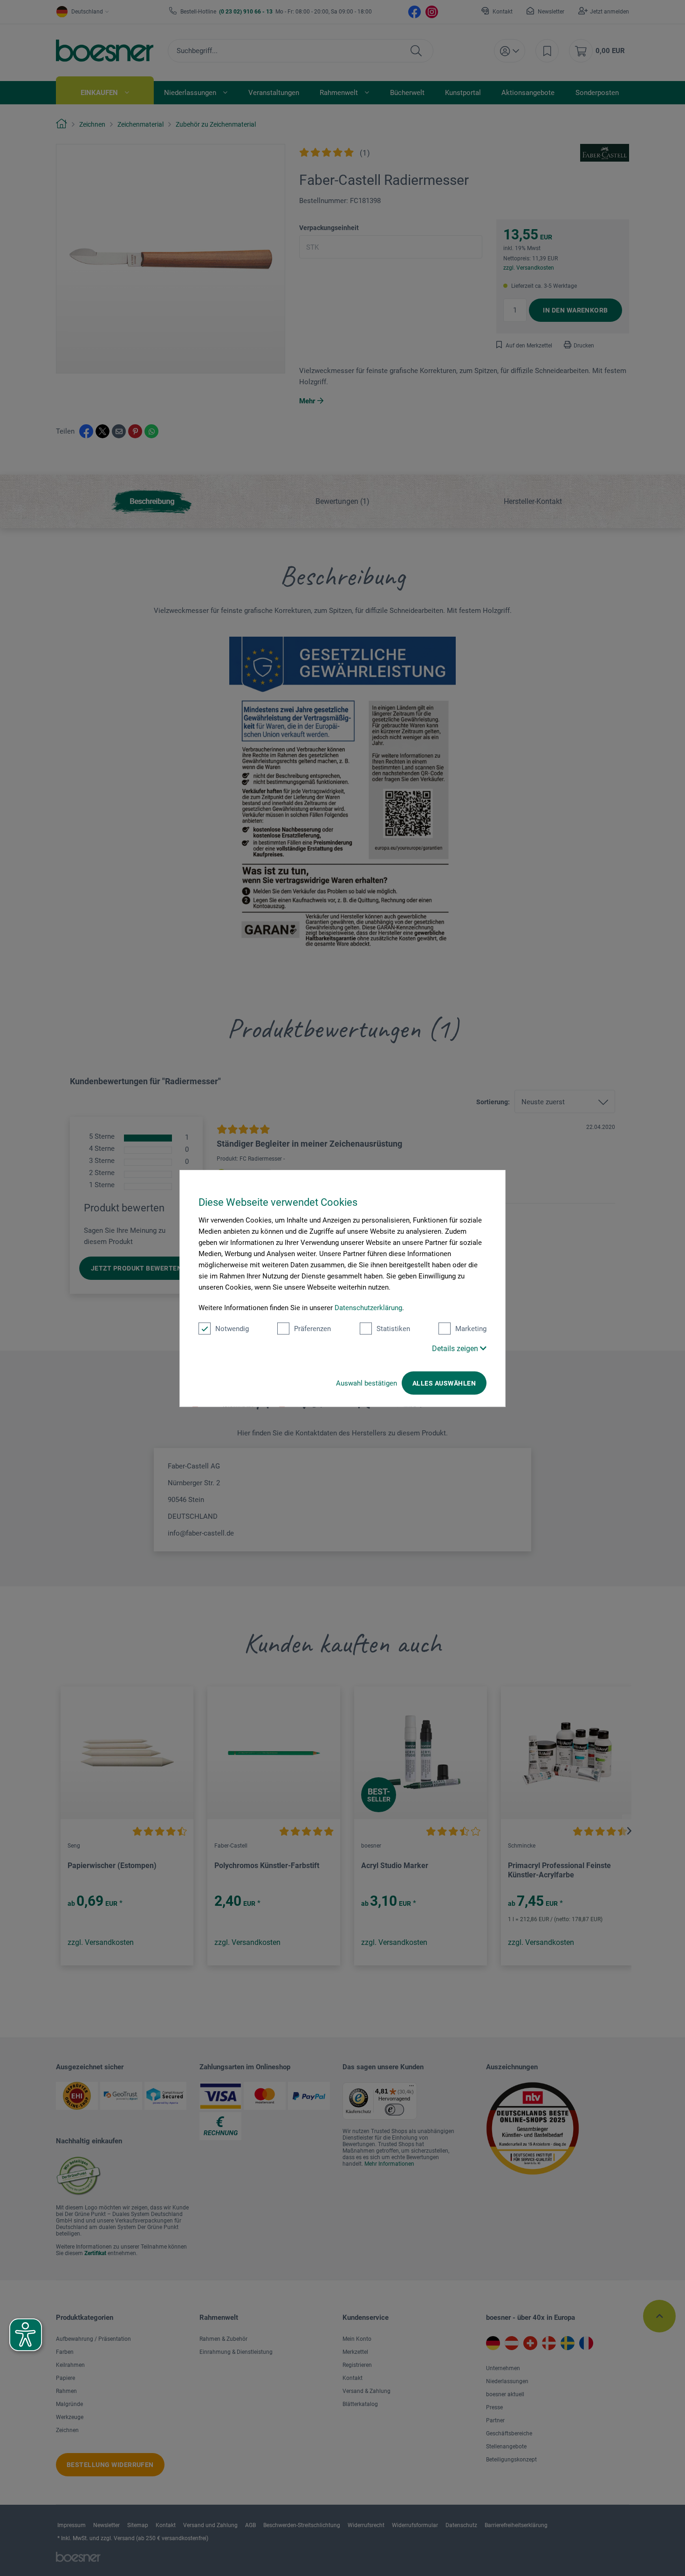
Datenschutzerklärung (368, 1307)
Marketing (471, 1328)
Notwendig (232, 1328)
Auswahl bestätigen (366, 1383)
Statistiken (393, 1328)
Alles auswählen (444, 1383)
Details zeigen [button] (456, 1348)
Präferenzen (312, 1328)
